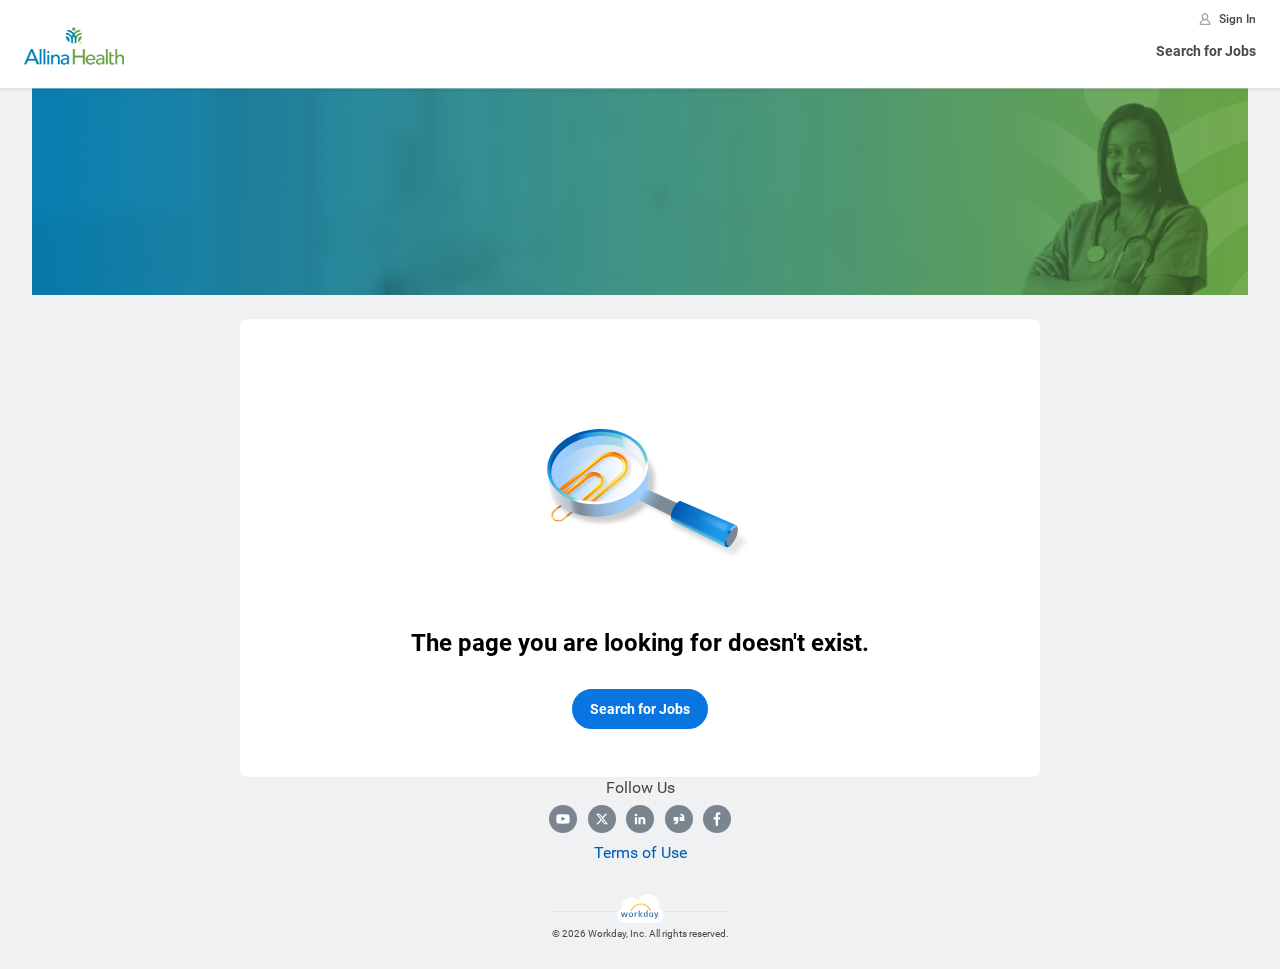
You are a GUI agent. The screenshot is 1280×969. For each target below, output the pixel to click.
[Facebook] (717, 819)
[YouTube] (563, 819)
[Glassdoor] (679, 819)
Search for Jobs (1206, 51)
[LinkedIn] (640, 819)
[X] (602, 819)
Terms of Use (640, 852)
